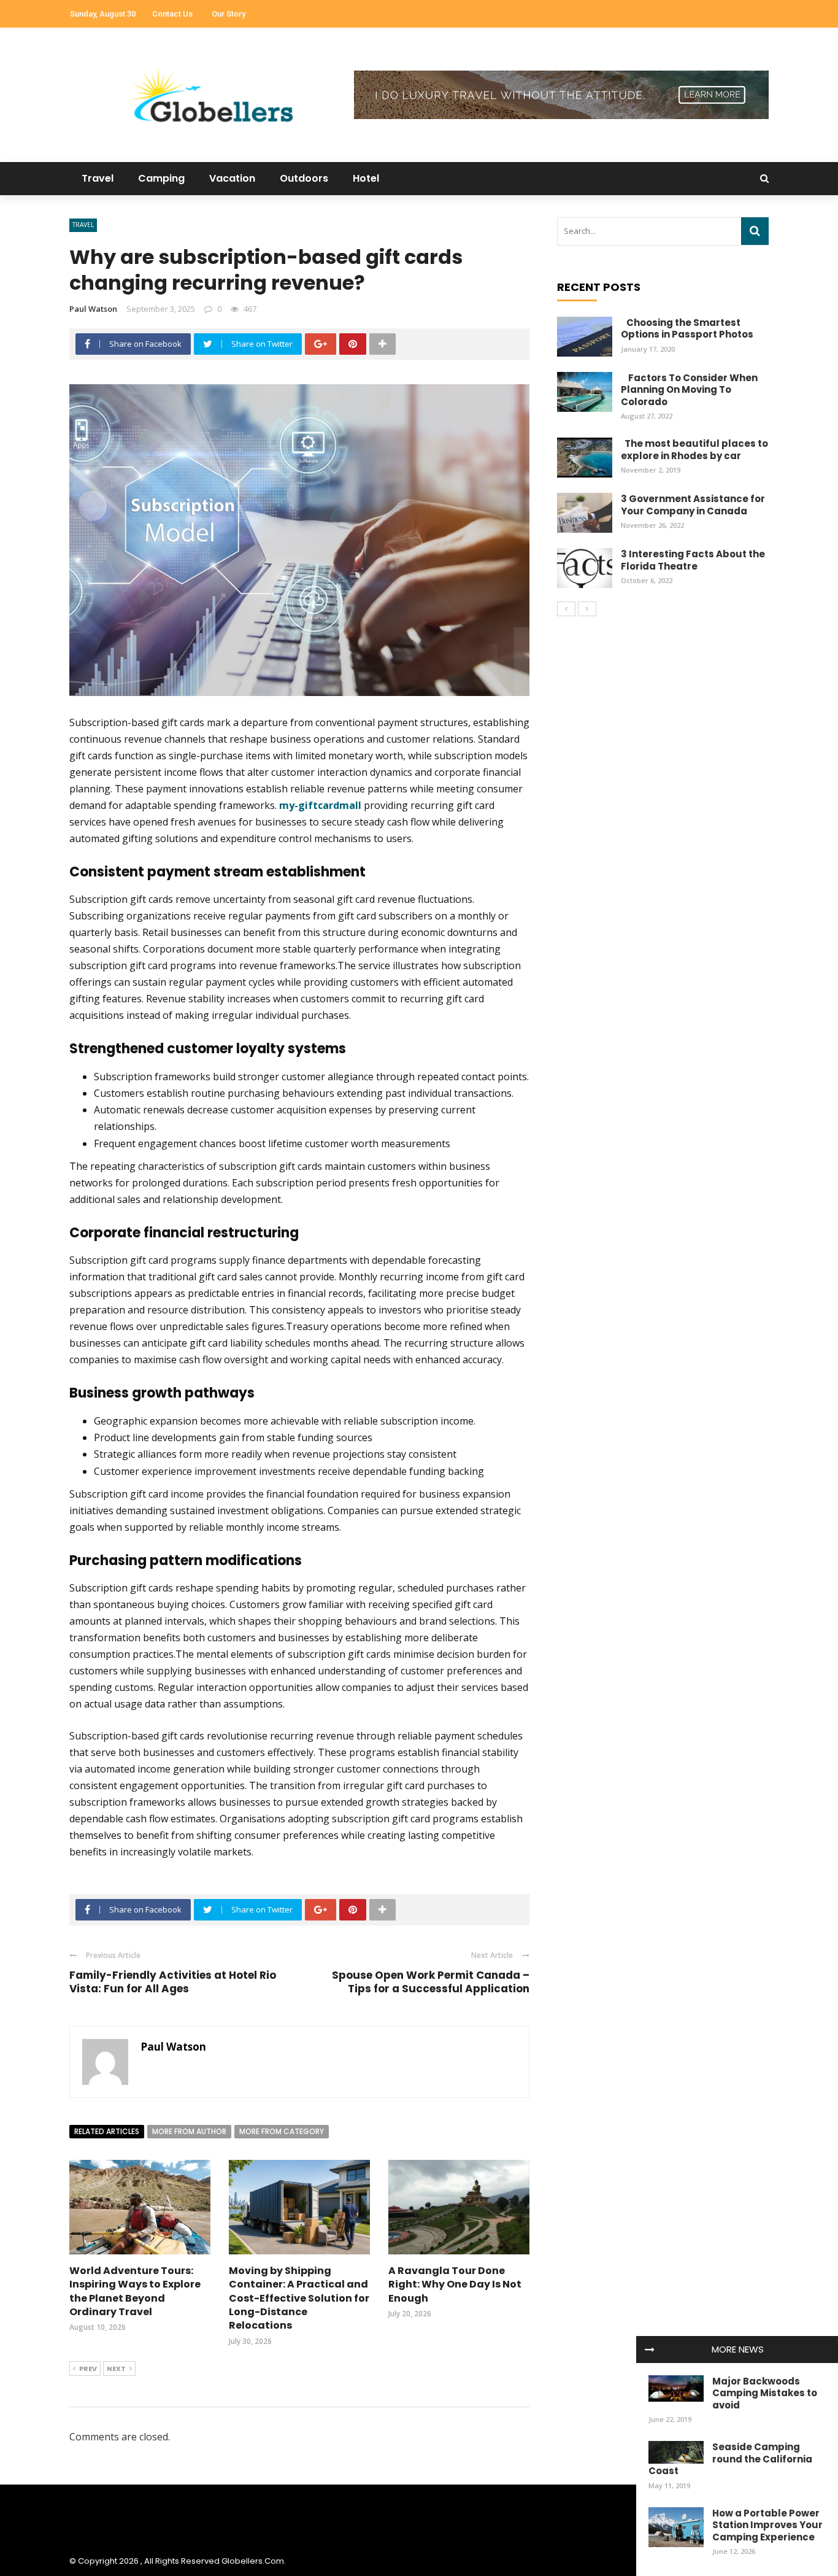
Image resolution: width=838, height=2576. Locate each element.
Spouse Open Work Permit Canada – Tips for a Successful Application (431, 1982)
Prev (88, 2369)
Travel (98, 178)
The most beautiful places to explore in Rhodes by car (694, 450)
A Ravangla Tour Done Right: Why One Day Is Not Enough (455, 2284)
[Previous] (566, 609)
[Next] (587, 609)
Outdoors (304, 178)
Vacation (232, 178)
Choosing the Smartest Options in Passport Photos (687, 329)
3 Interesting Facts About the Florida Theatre (693, 560)
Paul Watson (93, 309)
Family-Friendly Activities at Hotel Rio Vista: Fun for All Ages (173, 1982)
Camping (161, 178)
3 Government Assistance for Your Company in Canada (693, 505)
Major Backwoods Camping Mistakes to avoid (765, 2393)
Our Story (229, 14)
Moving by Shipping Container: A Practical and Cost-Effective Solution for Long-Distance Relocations (299, 2298)
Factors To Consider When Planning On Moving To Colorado (689, 390)
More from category (282, 2131)
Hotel (366, 178)
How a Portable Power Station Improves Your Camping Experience (767, 2525)
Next (116, 2369)
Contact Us (172, 14)
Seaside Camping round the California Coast (730, 2459)
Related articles (107, 2131)
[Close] (650, 2350)
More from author (189, 2131)
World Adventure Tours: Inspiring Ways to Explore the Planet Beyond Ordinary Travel (135, 2291)
